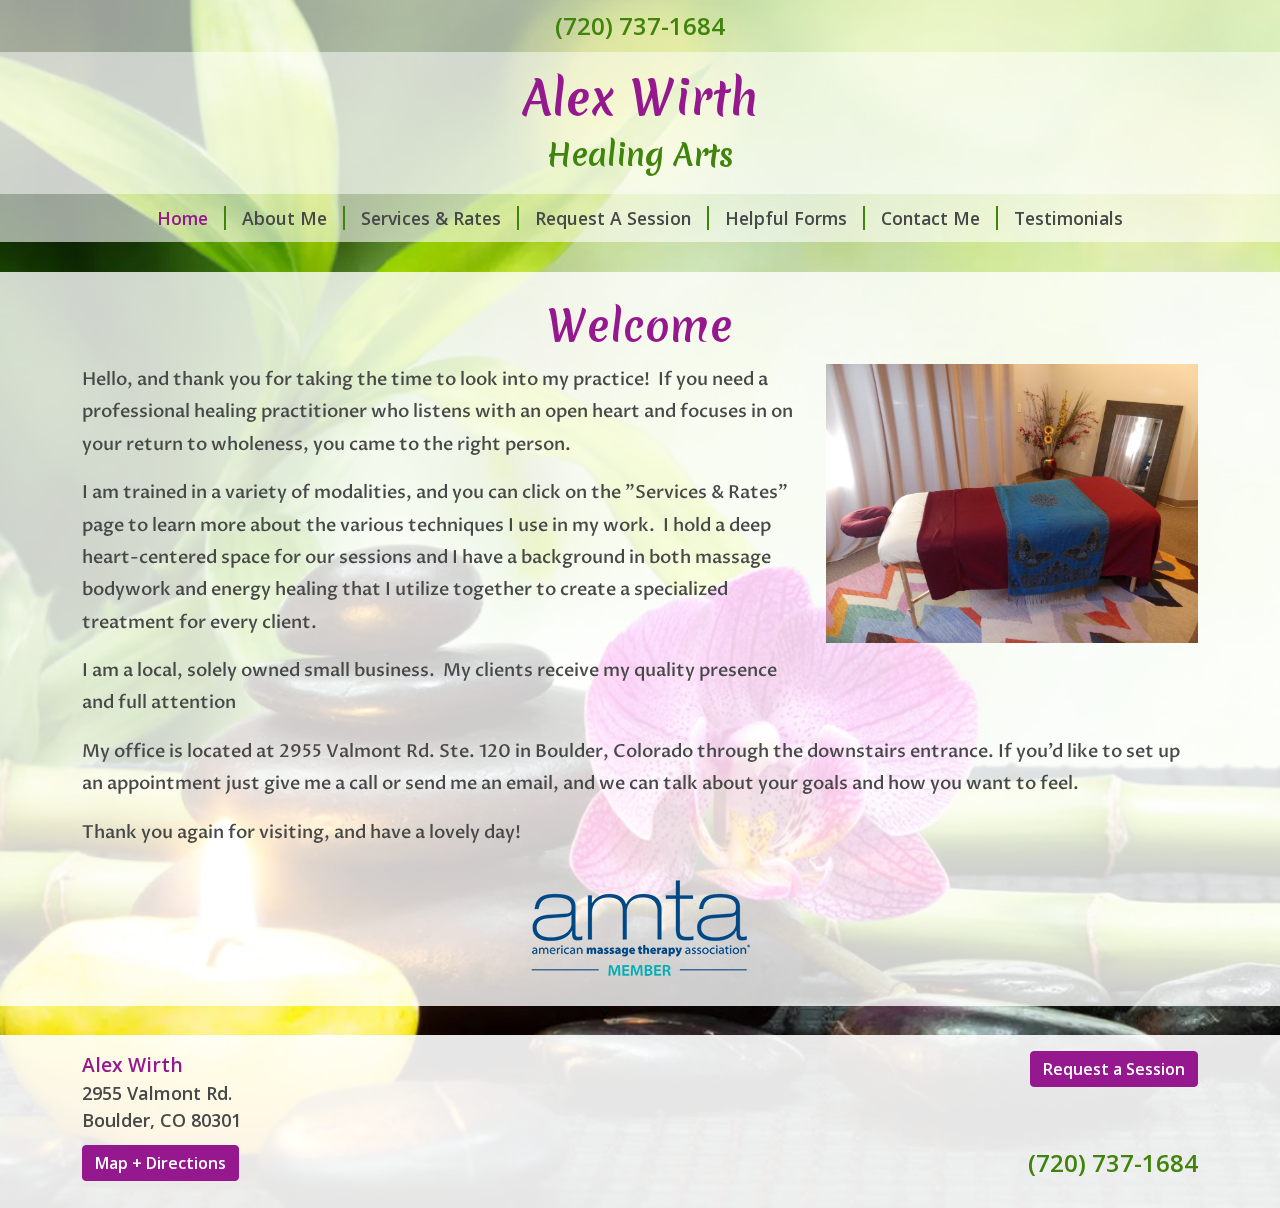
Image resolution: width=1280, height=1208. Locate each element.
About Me (284, 218)
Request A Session (613, 218)
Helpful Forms (786, 218)
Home (182, 218)
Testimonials (1068, 218)
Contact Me (930, 218)
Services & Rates (431, 218)
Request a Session (1114, 1069)
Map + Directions (160, 1163)
